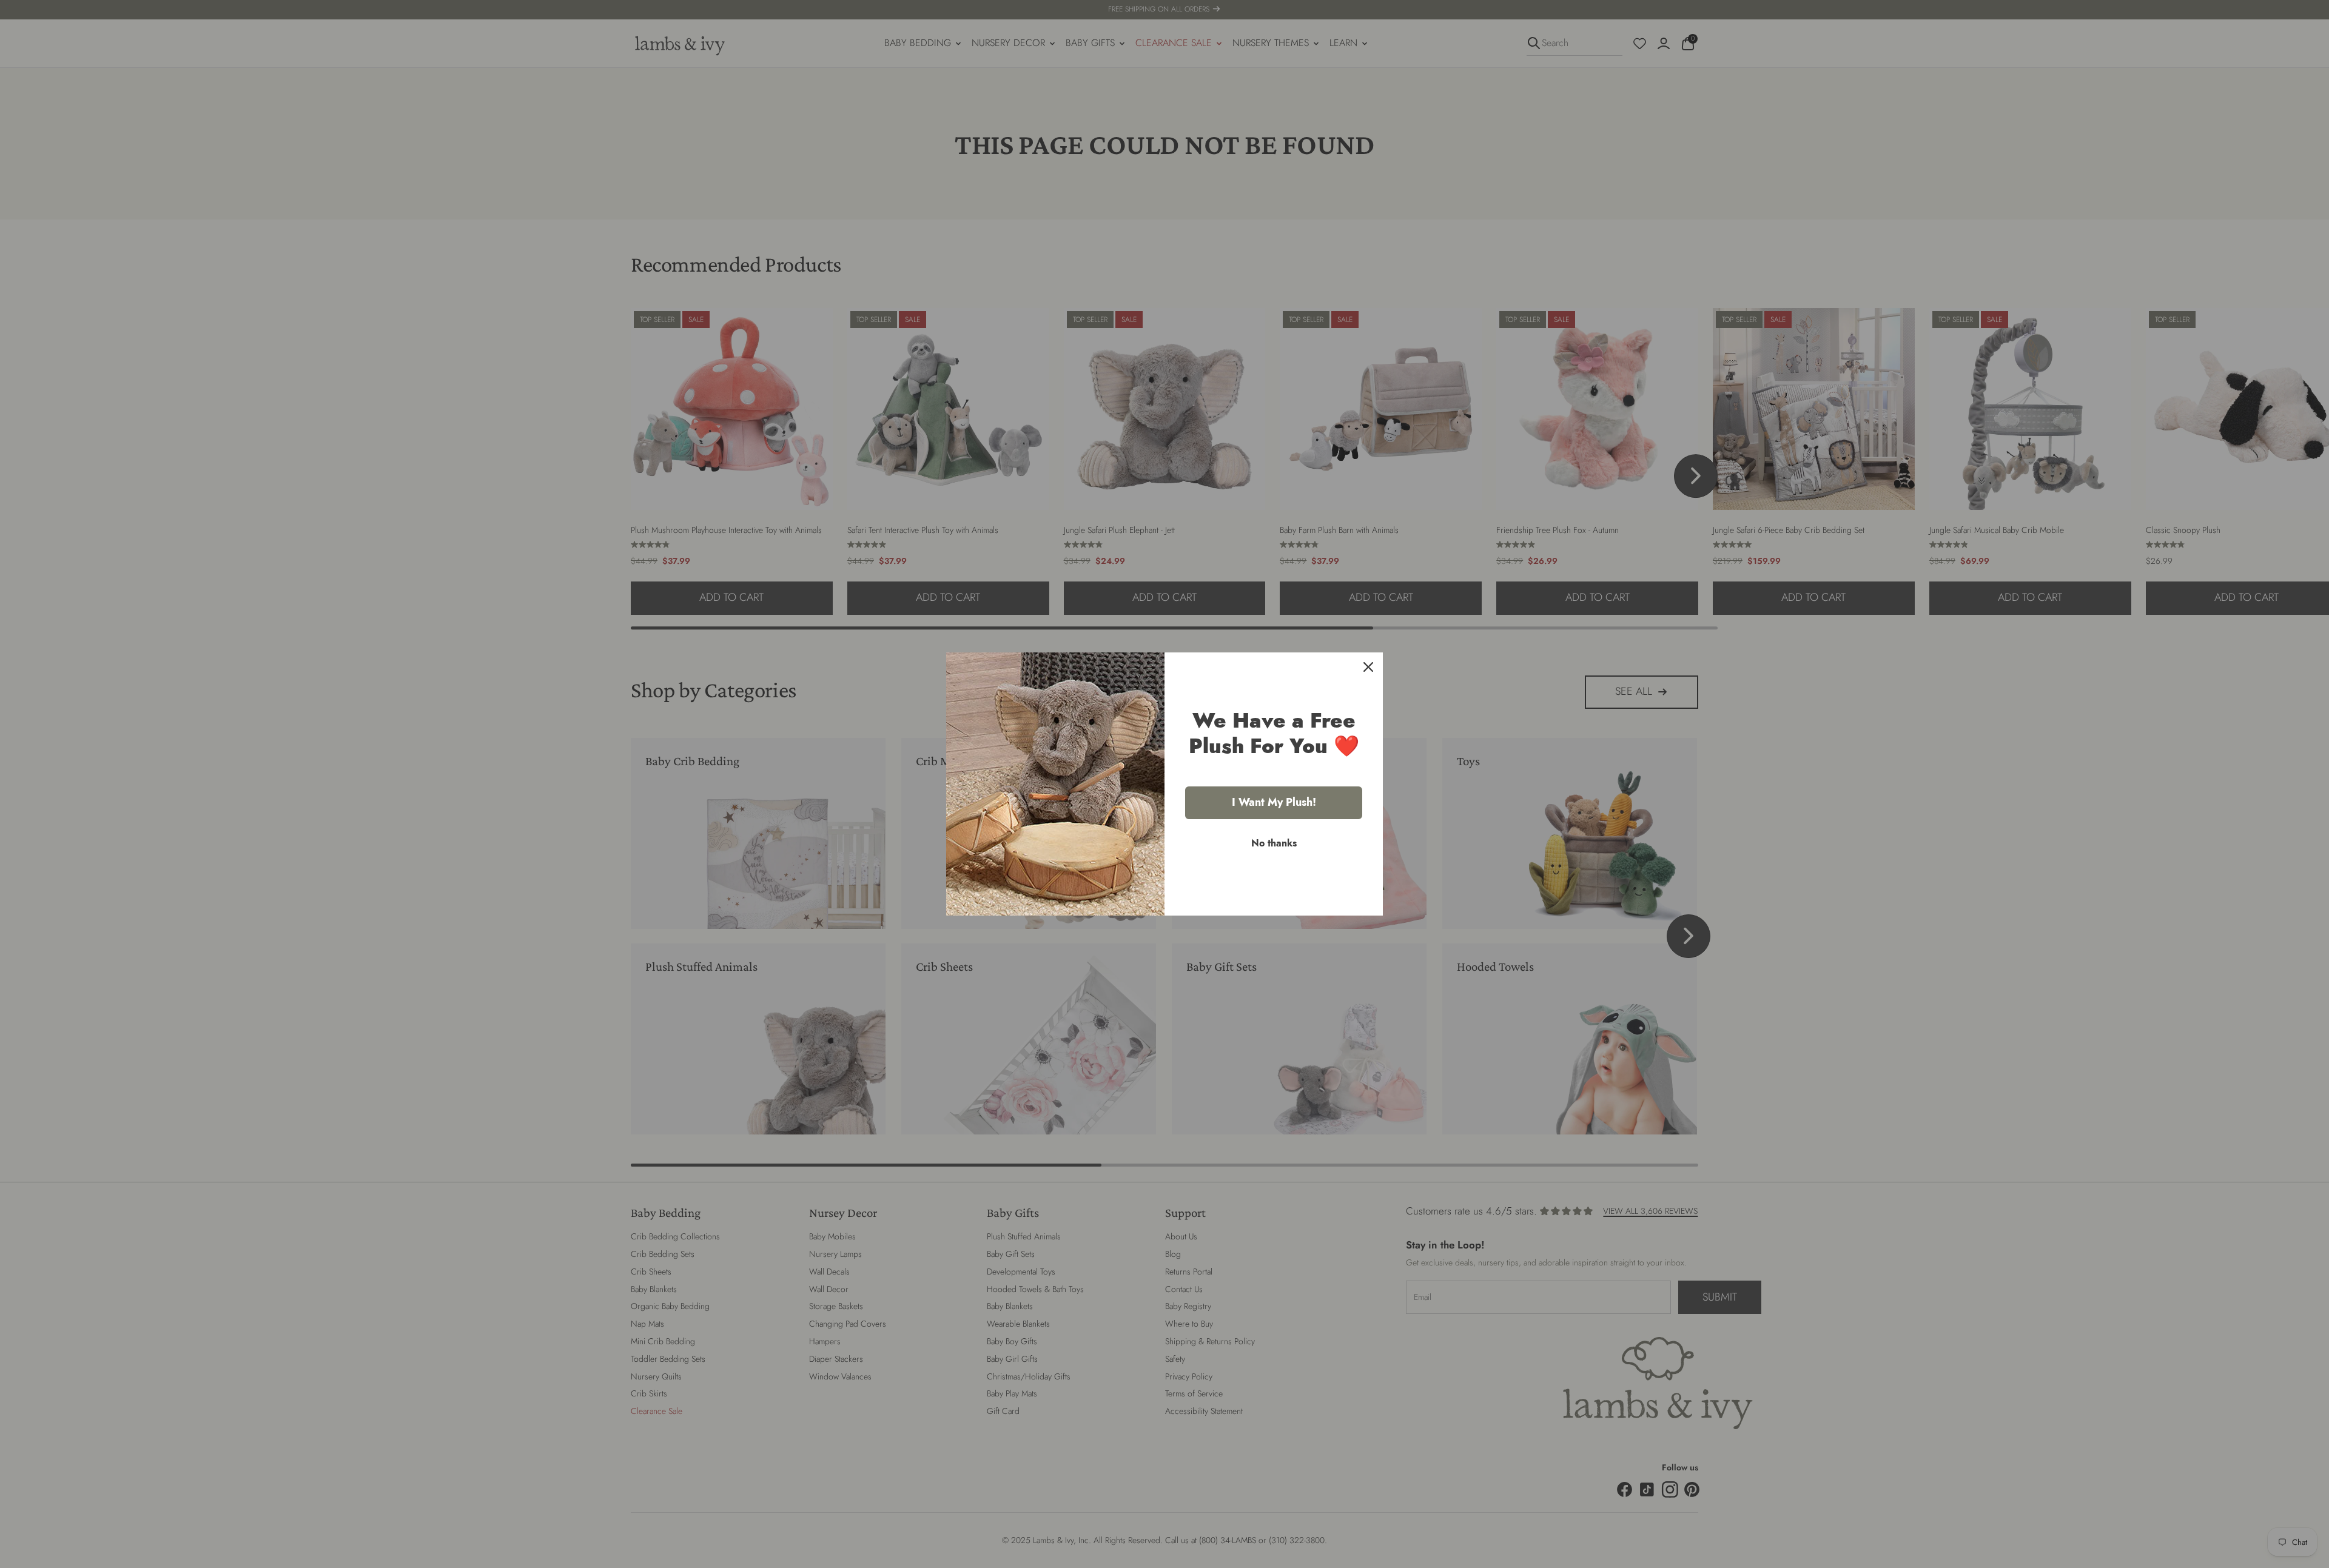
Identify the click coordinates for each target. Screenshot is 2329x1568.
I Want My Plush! (1274, 802)
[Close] (1368, 667)
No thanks (1274, 843)
